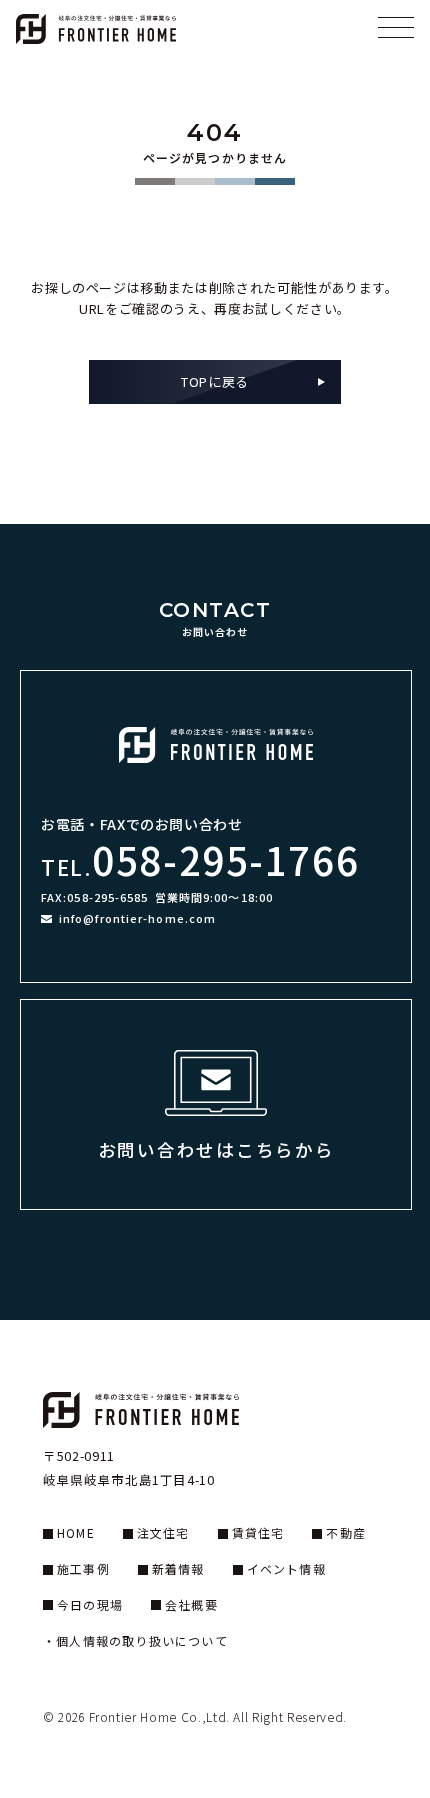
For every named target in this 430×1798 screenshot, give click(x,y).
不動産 (346, 1532)
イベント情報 (286, 1568)
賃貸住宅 (258, 1532)
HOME (76, 1532)
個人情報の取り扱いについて (142, 1640)
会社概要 (191, 1604)
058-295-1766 (225, 859)
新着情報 (178, 1568)
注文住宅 (163, 1532)
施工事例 (83, 1568)
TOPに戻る (215, 381)
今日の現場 (90, 1604)
